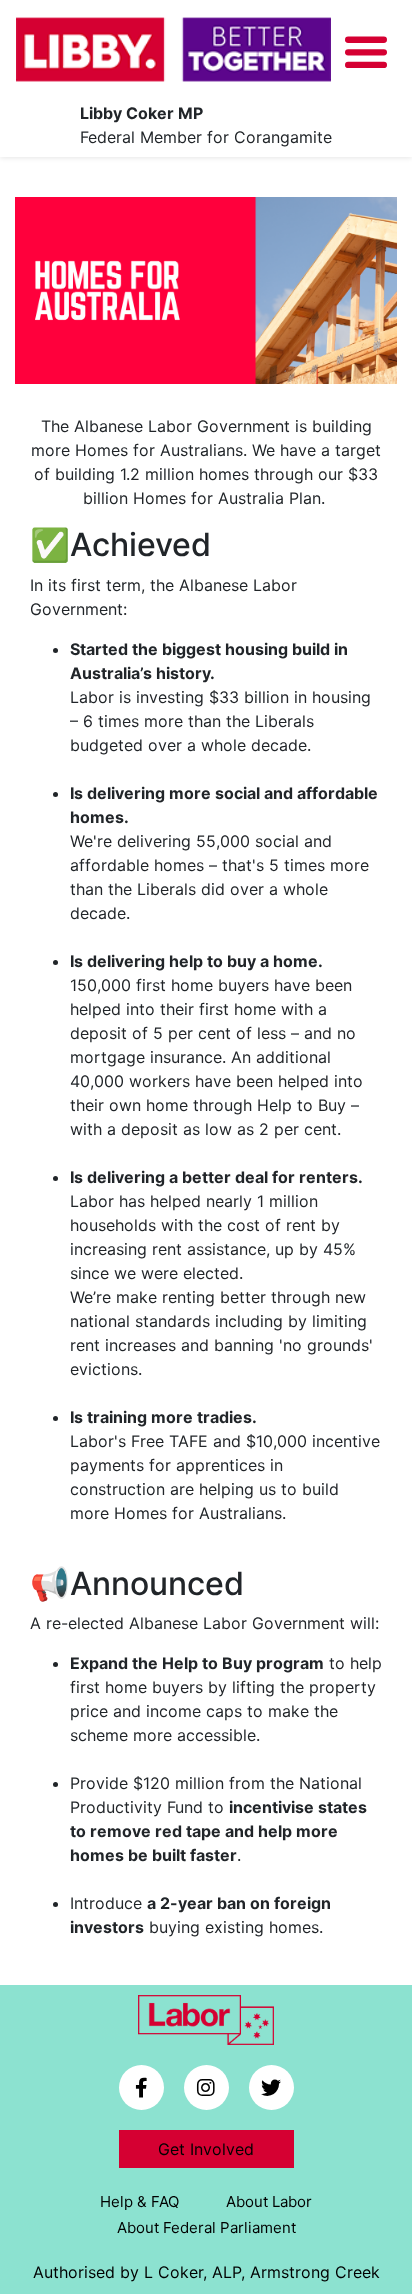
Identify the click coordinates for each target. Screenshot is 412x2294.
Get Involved (206, 2149)
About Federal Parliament (206, 2227)
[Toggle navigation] (366, 53)
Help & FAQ (139, 2201)
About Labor (269, 2201)
